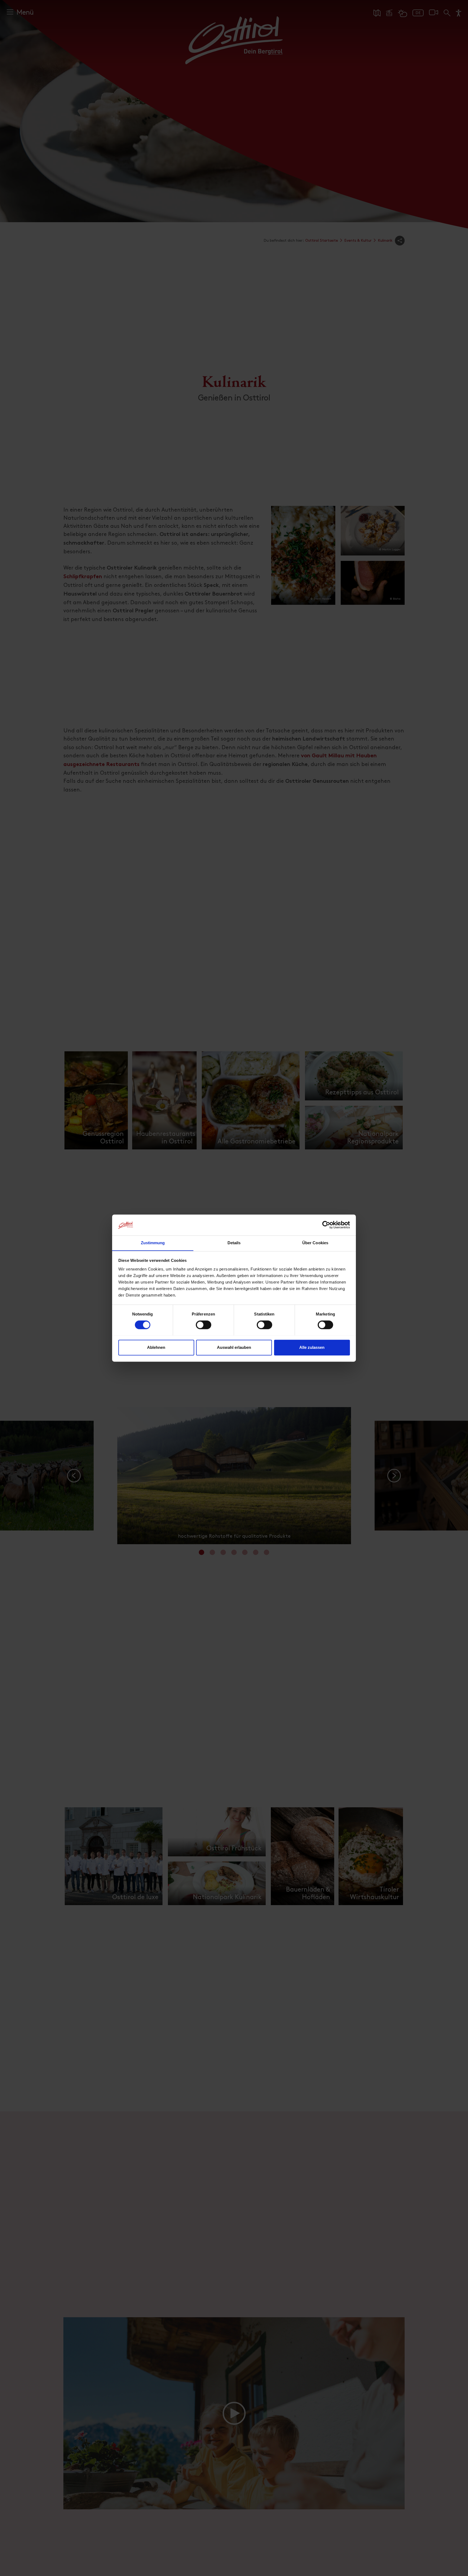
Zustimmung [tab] (153, 1243)
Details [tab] (234, 1243)
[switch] (204, 1328)
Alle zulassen (312, 1347)
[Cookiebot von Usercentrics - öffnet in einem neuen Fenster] (326, 1225)
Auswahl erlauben (234, 1347)
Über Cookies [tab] (315, 1243)
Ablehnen (156, 1347)
